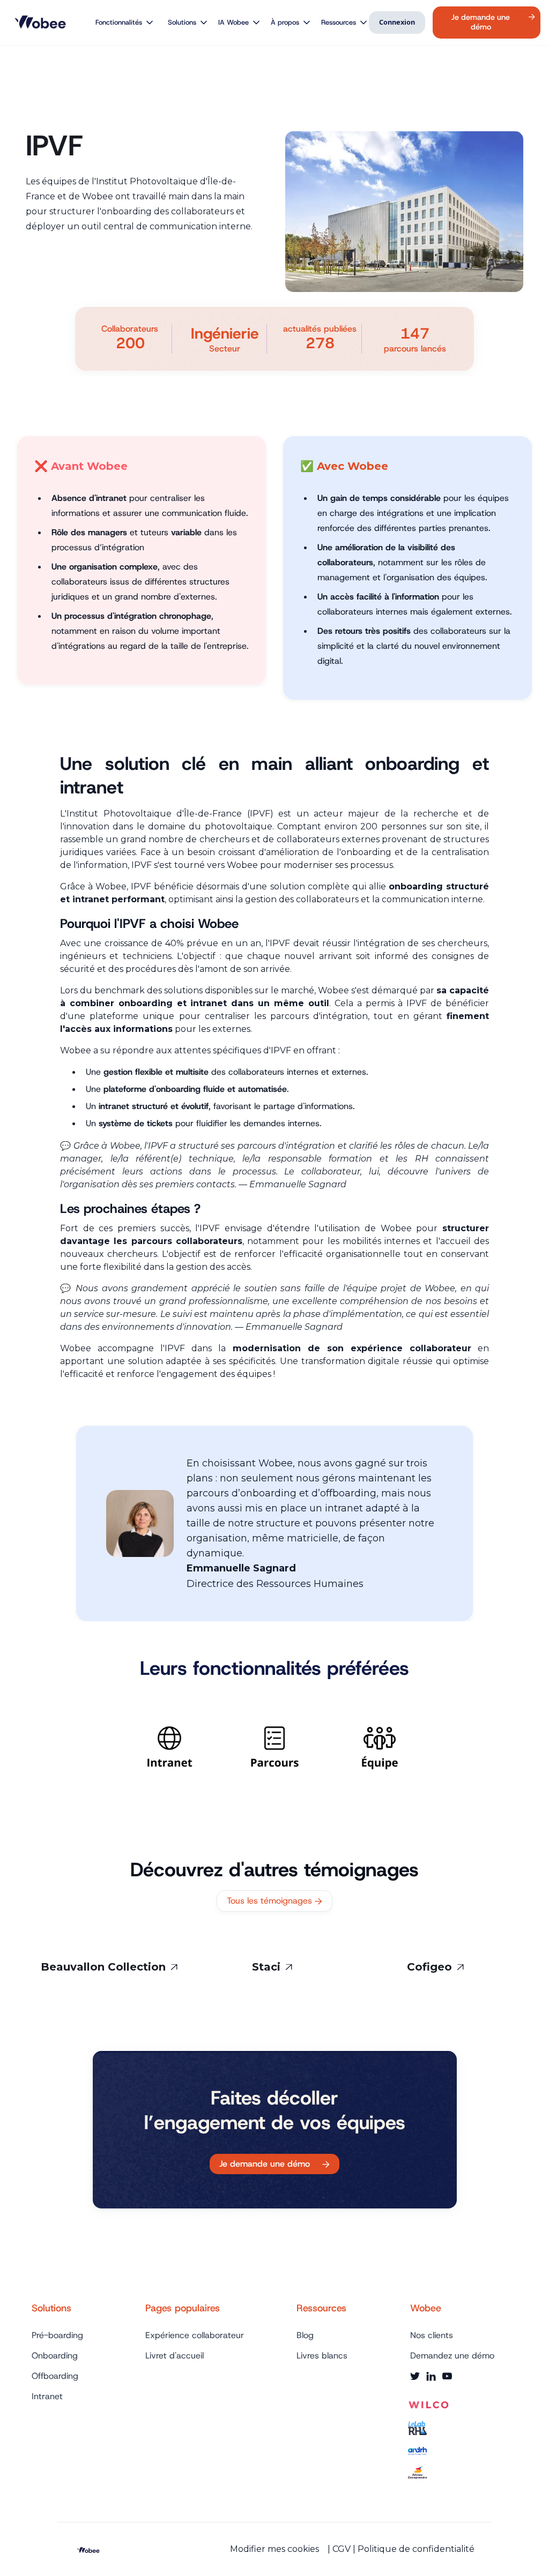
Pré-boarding (57, 2335)
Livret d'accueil (175, 2356)
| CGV (339, 2549)
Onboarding (55, 2356)
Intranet (47, 2397)
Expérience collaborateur (195, 2335)
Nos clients (432, 2335)
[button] (120, 23)
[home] (42, 23)
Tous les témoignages (274, 1901)
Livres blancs (322, 2356)
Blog (305, 2335)
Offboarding (55, 2376)
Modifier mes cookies (274, 2549)
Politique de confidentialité (416, 2549)
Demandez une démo (452, 2356)
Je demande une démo (274, 2164)
